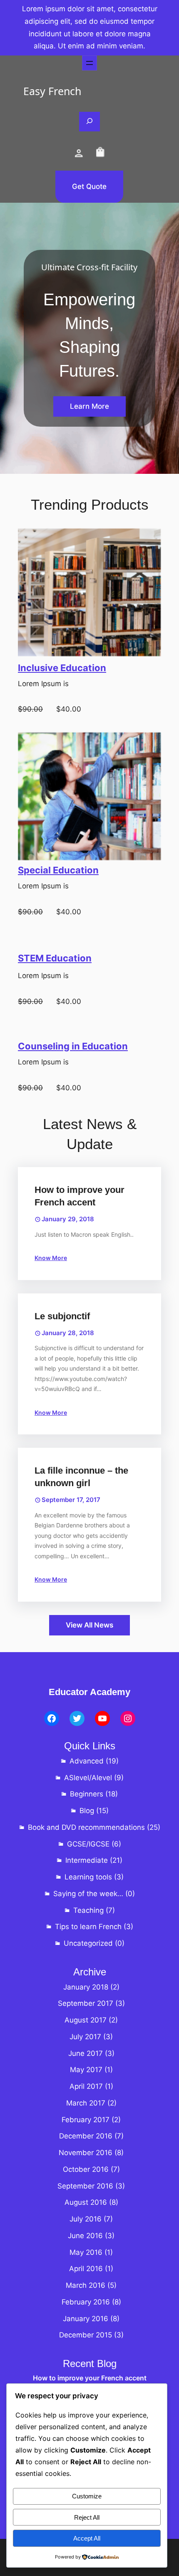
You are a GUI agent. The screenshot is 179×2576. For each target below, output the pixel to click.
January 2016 (86, 2319)
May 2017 (86, 2070)
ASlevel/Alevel (88, 1778)
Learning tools (88, 1877)
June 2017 (86, 2053)
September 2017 (86, 2003)
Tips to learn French (88, 1927)
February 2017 (86, 2120)
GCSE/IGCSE (88, 1844)
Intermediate (87, 1860)
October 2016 (86, 2169)
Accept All (87, 2538)
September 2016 (85, 2186)
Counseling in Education (73, 1046)
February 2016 (86, 2302)
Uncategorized (88, 1943)
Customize (87, 2496)
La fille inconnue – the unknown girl (81, 1477)
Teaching (88, 1910)
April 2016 (86, 2269)
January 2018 (86, 1987)
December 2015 (86, 2335)
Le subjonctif (62, 1316)
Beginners (87, 1794)
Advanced (87, 1761)
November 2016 (86, 2153)
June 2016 (85, 2236)
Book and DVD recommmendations (86, 1827)
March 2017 (86, 2103)
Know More (51, 1258)
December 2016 (86, 2136)
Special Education (58, 870)
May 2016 (86, 2252)
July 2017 (85, 2037)
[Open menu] (89, 63)
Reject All (87, 2517)
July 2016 (86, 2219)
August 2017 (86, 2020)
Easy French (52, 91)
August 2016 (86, 2202)
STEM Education (55, 958)
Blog (87, 1811)
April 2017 (86, 2086)
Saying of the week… (88, 1894)
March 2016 (86, 2285)
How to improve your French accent (80, 1196)
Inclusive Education (62, 668)
